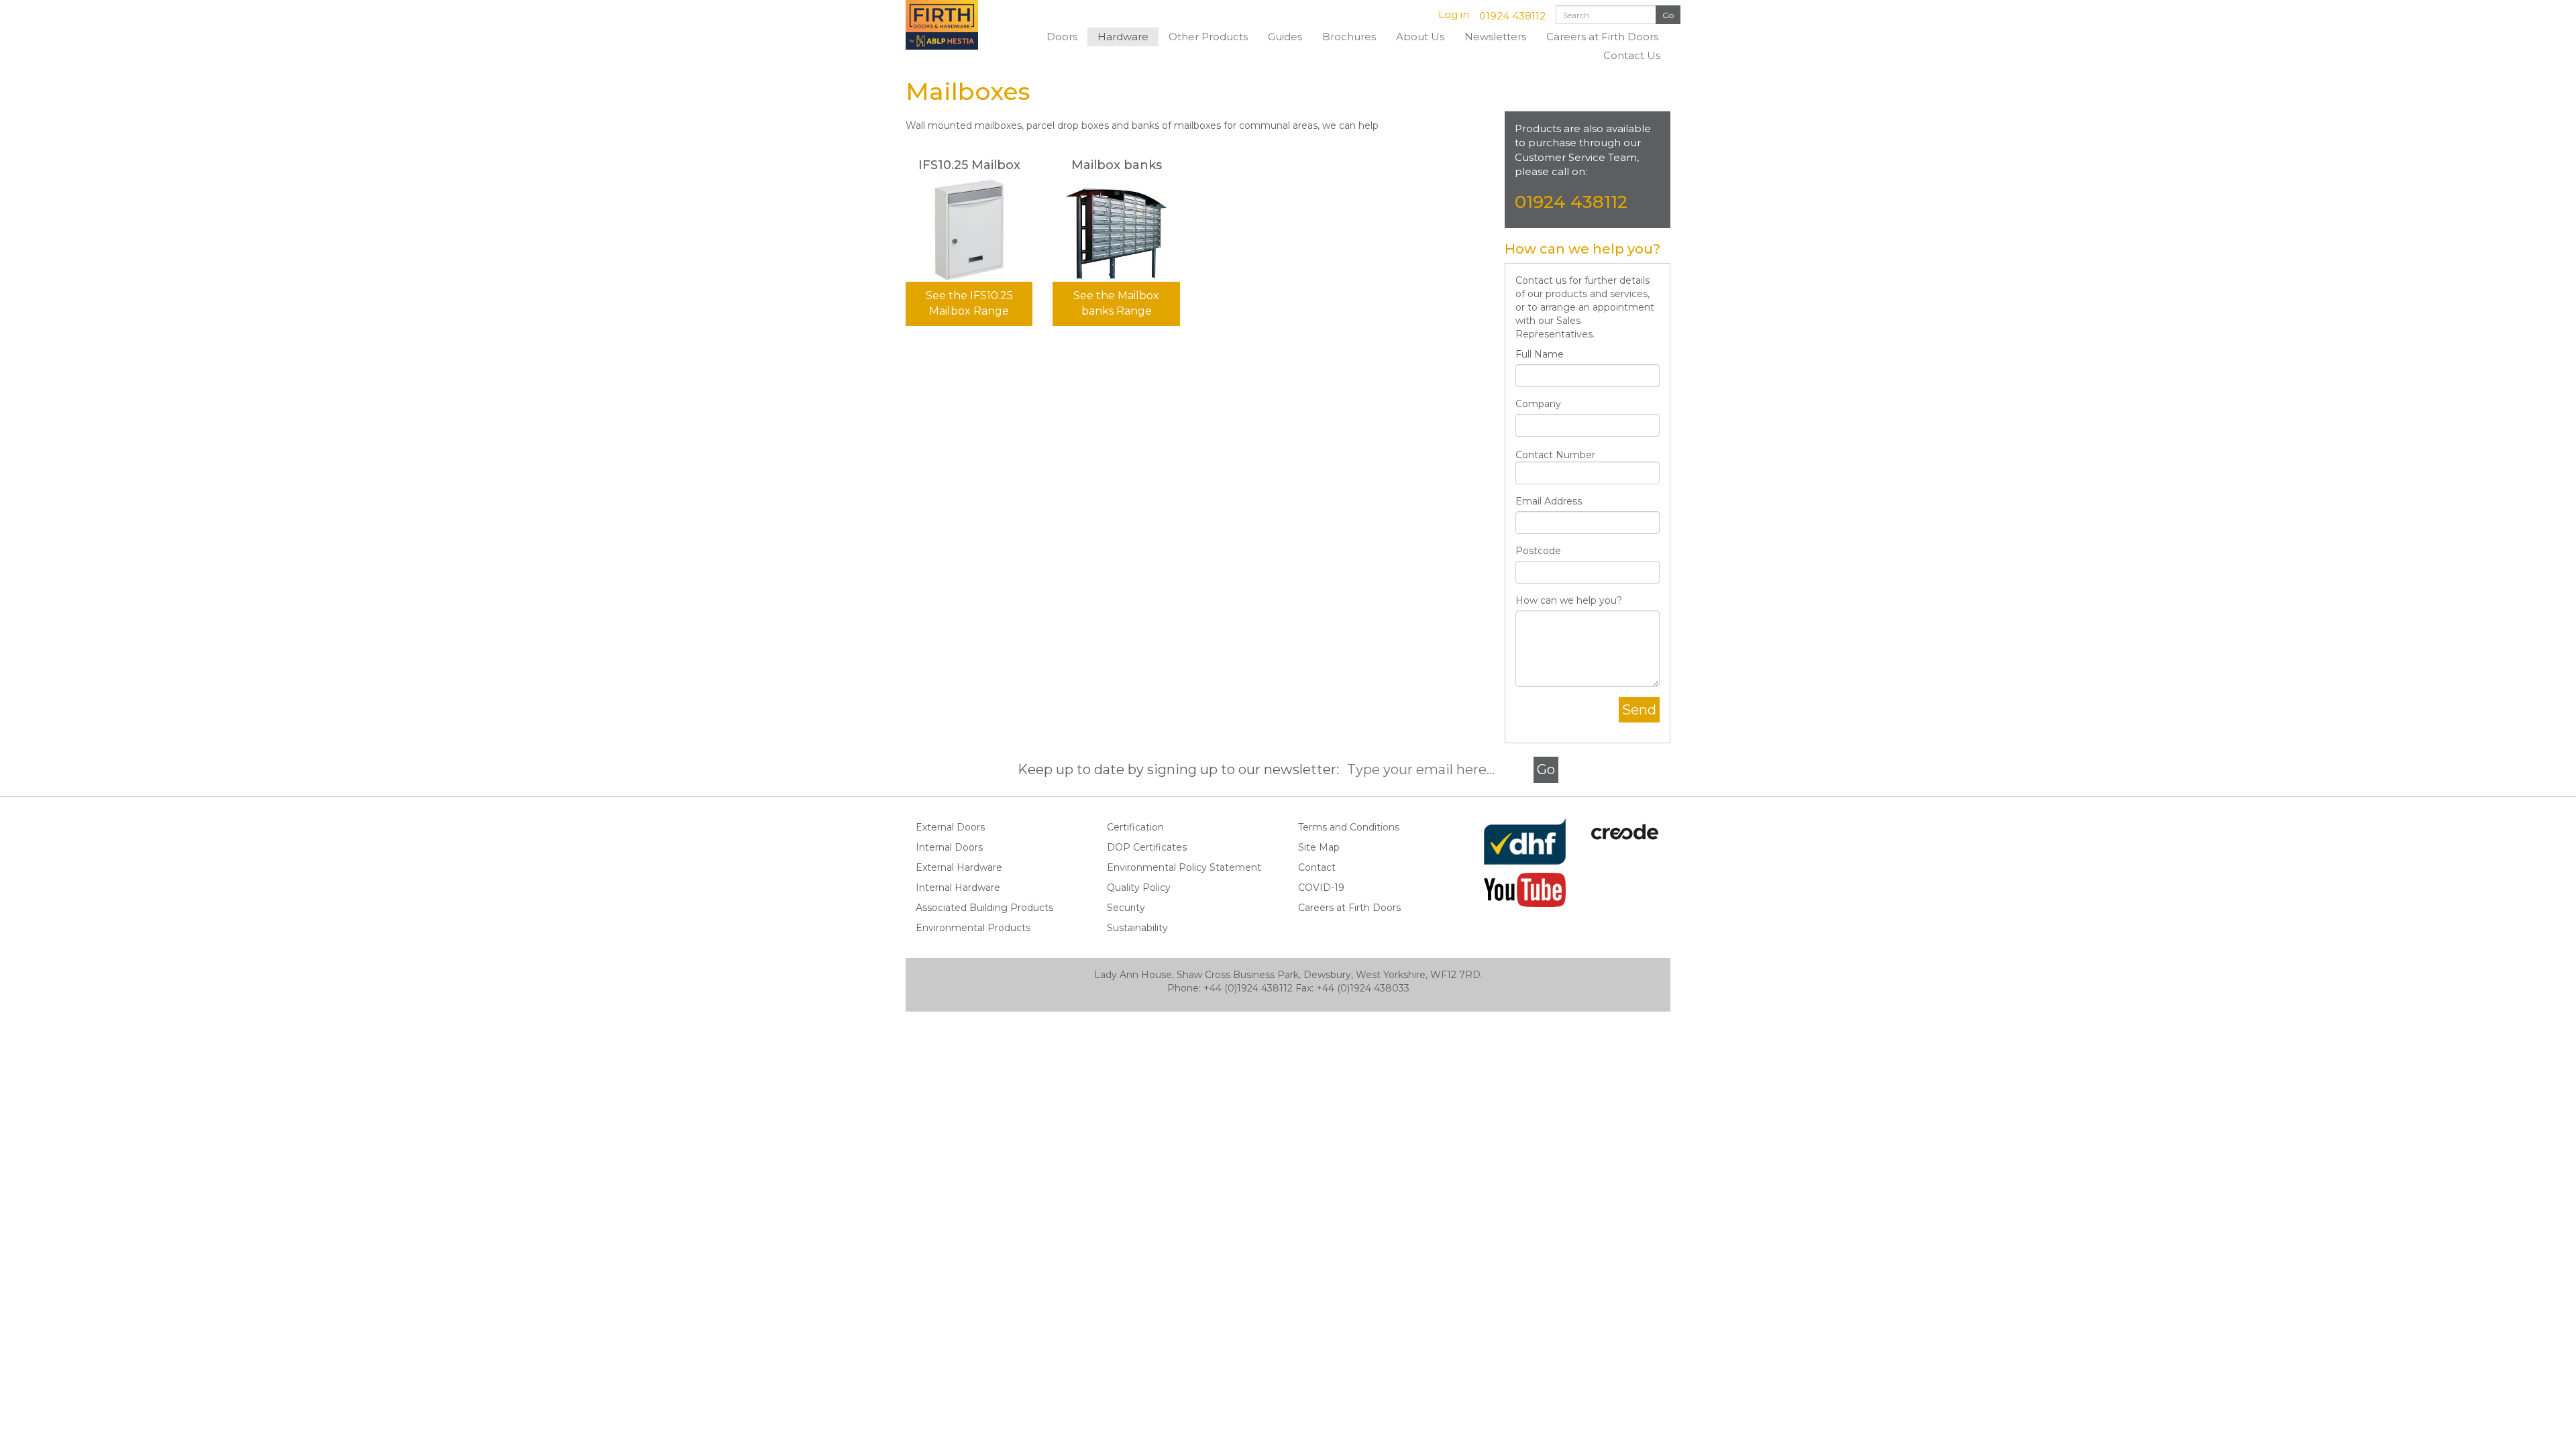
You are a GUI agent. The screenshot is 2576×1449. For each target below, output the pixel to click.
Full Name (1540, 354)
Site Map (1319, 847)
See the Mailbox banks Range (1116, 303)
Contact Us (1632, 55)
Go (1546, 769)
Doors (1062, 37)
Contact (1317, 867)
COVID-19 (1321, 888)
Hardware (1123, 37)
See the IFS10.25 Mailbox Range (969, 303)
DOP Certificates (1147, 847)
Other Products (1208, 37)
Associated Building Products (984, 908)
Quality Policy (1139, 888)
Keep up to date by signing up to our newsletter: (1182, 769)
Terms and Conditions (1349, 827)
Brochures (1349, 37)
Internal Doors (949, 847)
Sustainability (1137, 928)
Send (1639, 710)
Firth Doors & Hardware (956, 25)
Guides (1285, 37)
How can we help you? (1569, 600)
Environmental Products (973, 928)
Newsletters (1495, 37)
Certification (1135, 827)
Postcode (1538, 551)
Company (1538, 404)
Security (1126, 908)
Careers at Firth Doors (1602, 37)
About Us (1420, 37)
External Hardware (959, 867)
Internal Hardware (958, 888)
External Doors (950, 827)
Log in (1454, 14)
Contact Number (1555, 455)
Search (1668, 15)
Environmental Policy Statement (1184, 867)
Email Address (1549, 501)
